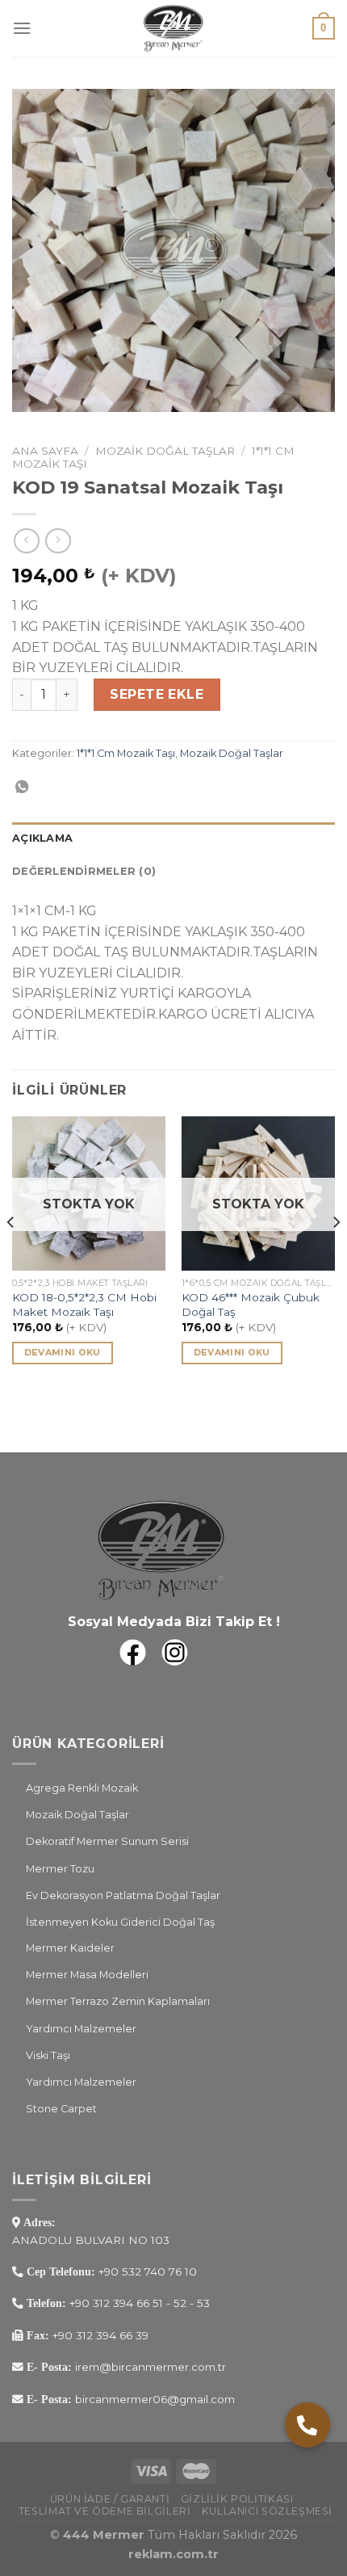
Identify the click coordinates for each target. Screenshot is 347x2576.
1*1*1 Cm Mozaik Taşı (126, 753)
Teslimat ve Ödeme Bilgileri (105, 2511)
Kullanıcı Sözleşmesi (267, 2511)
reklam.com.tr (173, 2554)
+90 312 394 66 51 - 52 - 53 (140, 2303)
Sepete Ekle (157, 694)
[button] (307, 2425)
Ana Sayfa (45, 451)
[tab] (173, 838)
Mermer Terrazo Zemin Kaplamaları (118, 2001)
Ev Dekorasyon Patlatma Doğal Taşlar (123, 1895)
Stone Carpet (61, 2109)
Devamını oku (63, 1352)
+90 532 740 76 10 (148, 2271)
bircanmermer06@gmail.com (153, 2399)
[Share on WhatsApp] (22, 788)
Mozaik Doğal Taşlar (165, 451)
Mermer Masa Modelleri (87, 1975)
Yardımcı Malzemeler (81, 2029)
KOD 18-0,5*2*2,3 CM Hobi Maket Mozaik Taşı (84, 1305)
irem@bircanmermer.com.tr (149, 2367)
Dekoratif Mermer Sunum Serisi (107, 1841)
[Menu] (22, 28)
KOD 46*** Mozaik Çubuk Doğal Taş (251, 1305)
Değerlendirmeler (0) (84, 871)
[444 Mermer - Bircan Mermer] (173, 28)
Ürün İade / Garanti (110, 2499)
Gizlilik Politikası (237, 2499)
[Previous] (11, 1254)
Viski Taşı (48, 2055)
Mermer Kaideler (70, 1948)
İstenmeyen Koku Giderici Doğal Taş (120, 1922)
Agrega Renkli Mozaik (82, 1788)
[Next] (336, 1254)
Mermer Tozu (60, 1869)
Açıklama (42, 838)
